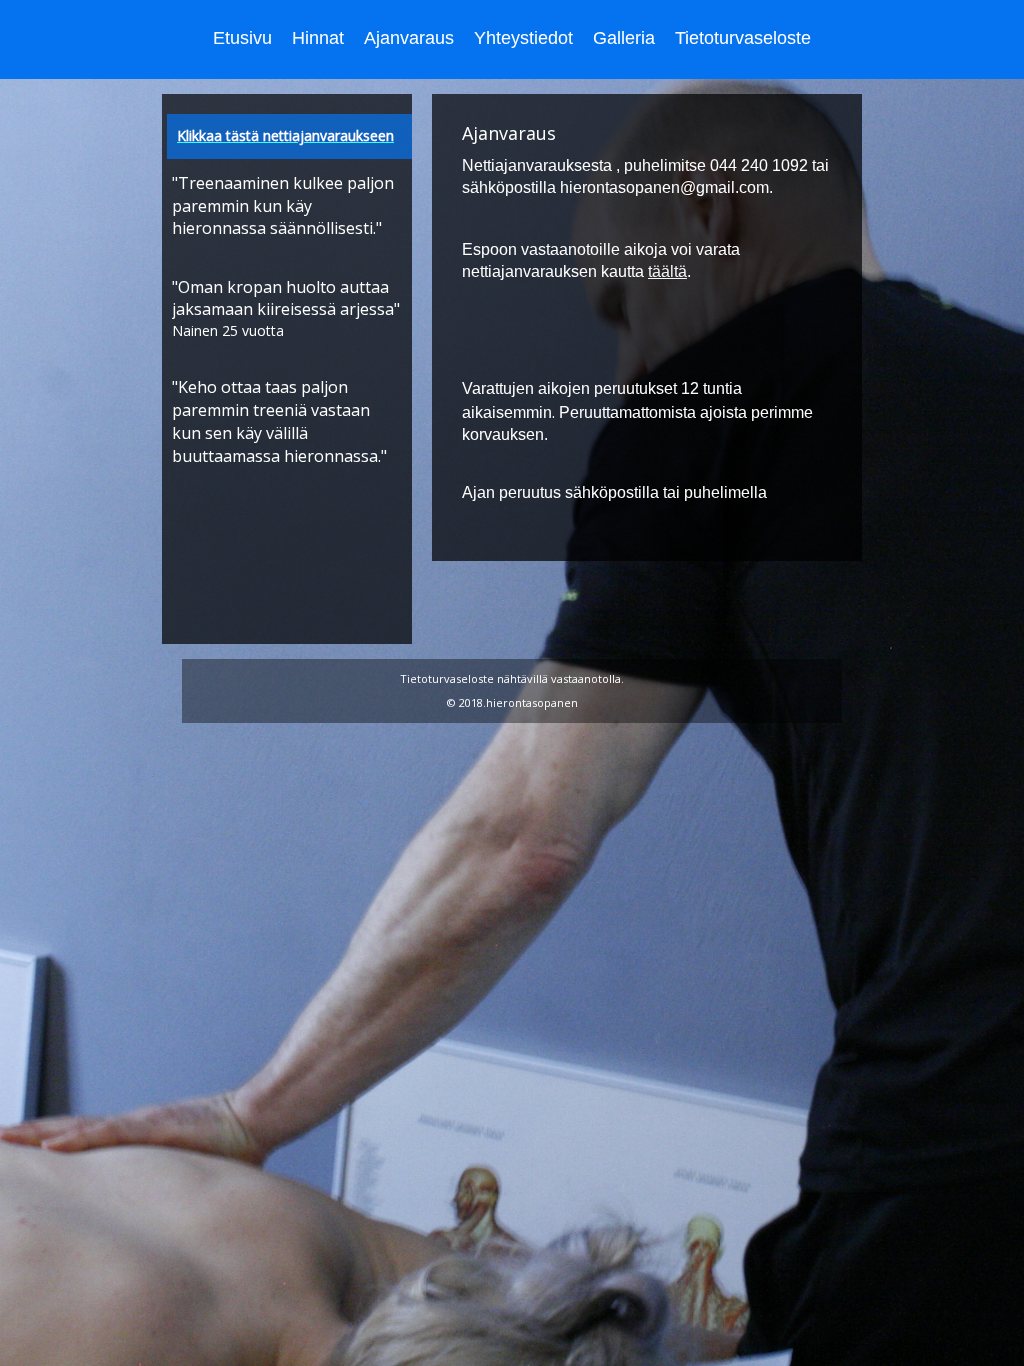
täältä (667, 271)
